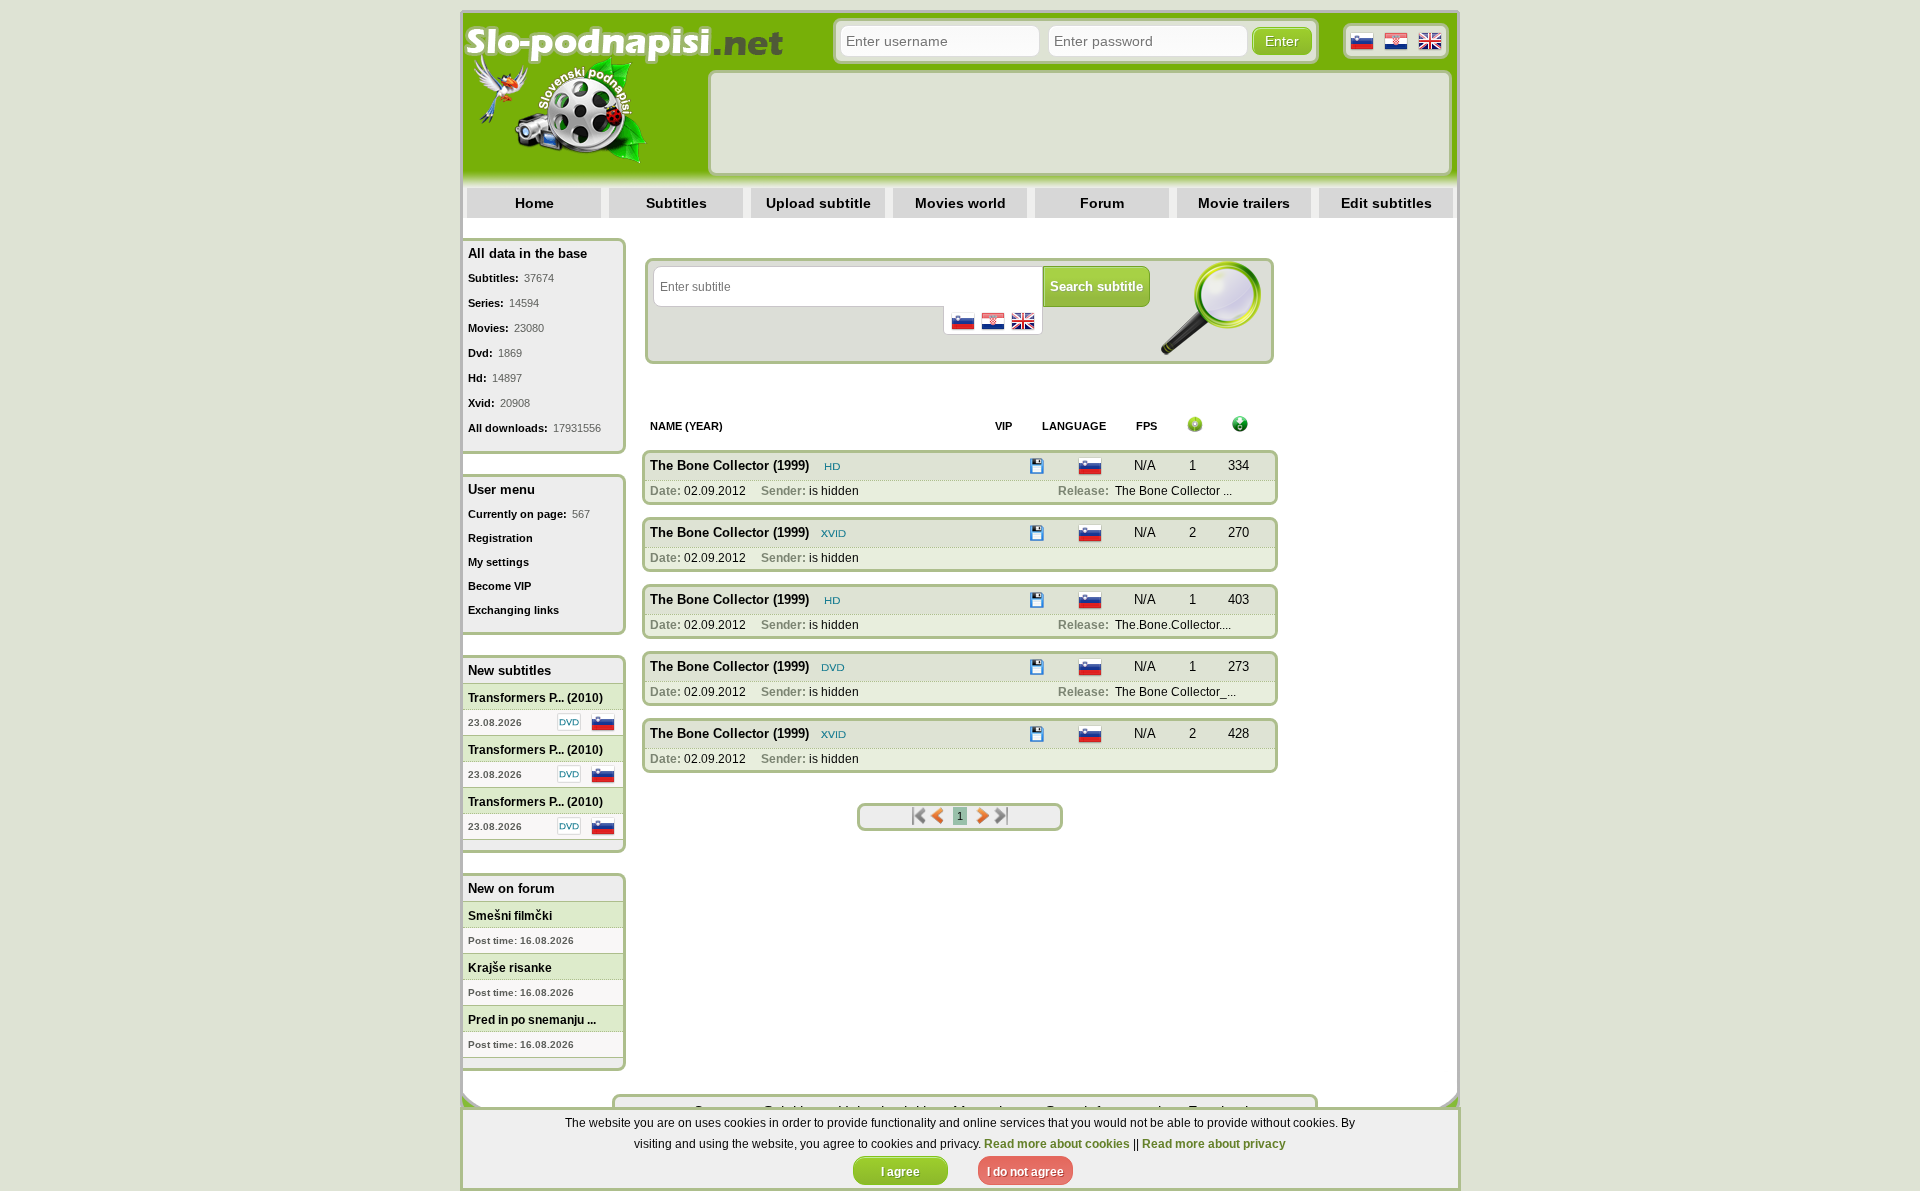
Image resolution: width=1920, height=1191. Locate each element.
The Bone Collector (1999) (729, 465)
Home (534, 203)
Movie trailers (1244, 203)
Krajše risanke (510, 968)
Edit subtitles (1386, 203)
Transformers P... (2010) (535, 698)
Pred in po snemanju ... (532, 1020)
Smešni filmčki (510, 916)
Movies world (960, 203)
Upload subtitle (818, 203)
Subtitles (676, 203)
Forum (1102, 203)
